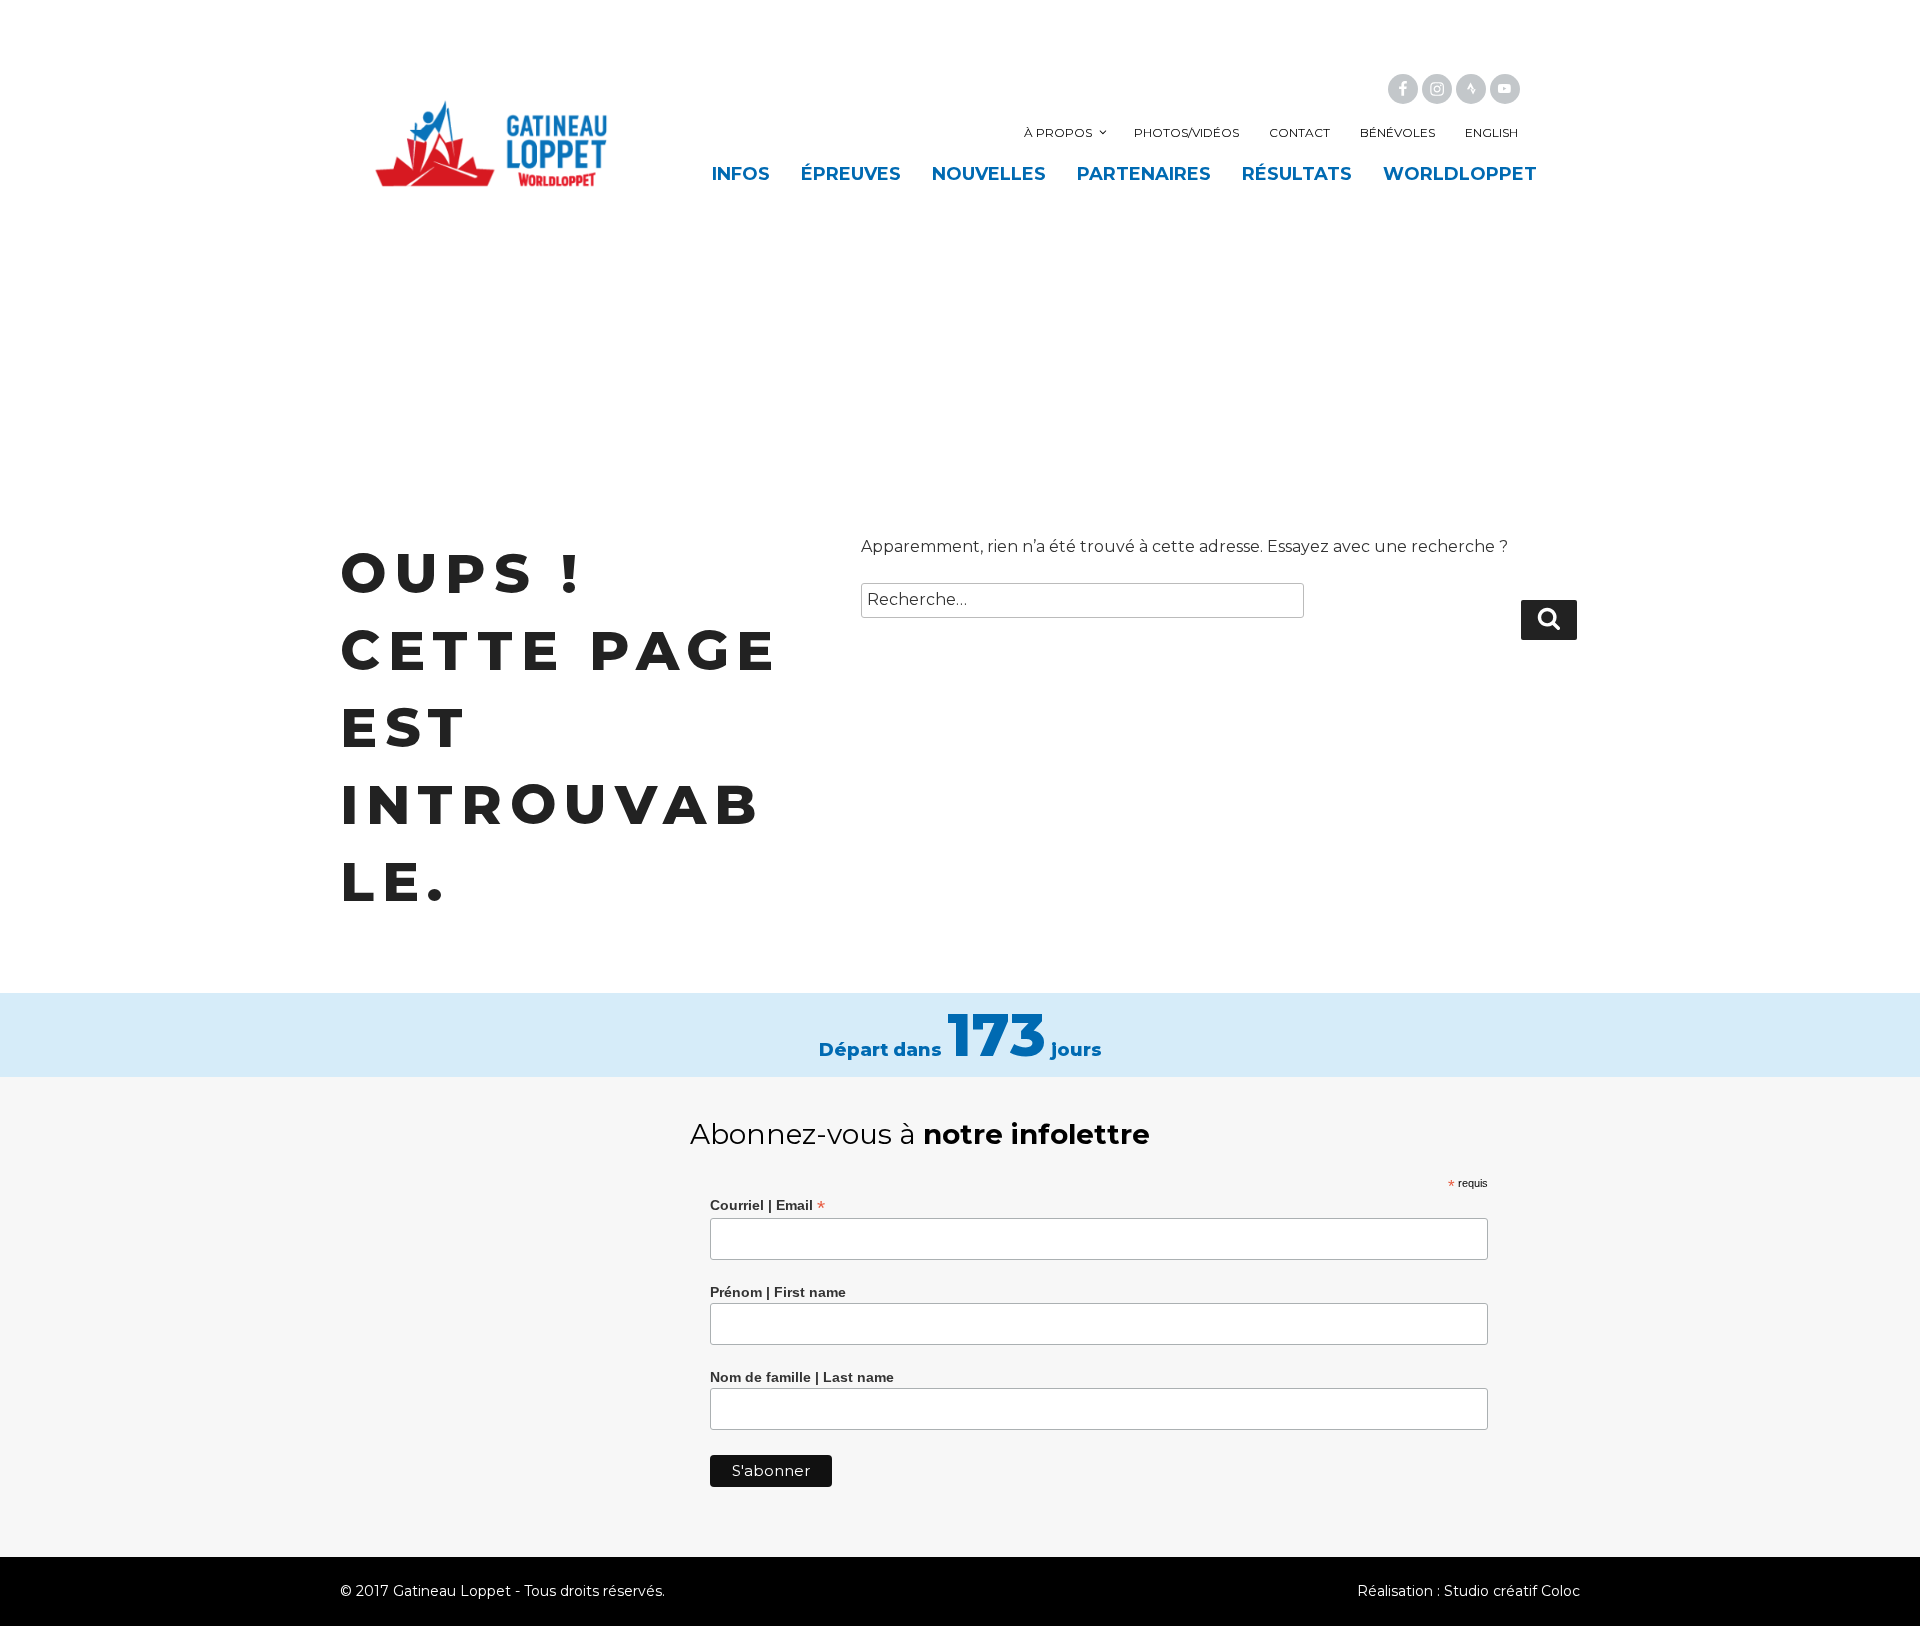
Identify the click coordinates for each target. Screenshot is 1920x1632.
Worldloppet (1460, 174)
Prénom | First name (778, 1292)
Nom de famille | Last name (802, 1377)
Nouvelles (989, 174)
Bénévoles (1397, 132)
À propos (1058, 132)
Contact (1299, 132)
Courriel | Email (767, 1205)
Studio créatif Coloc (1512, 1591)
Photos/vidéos (1186, 132)
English (1491, 132)
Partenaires (1144, 174)
